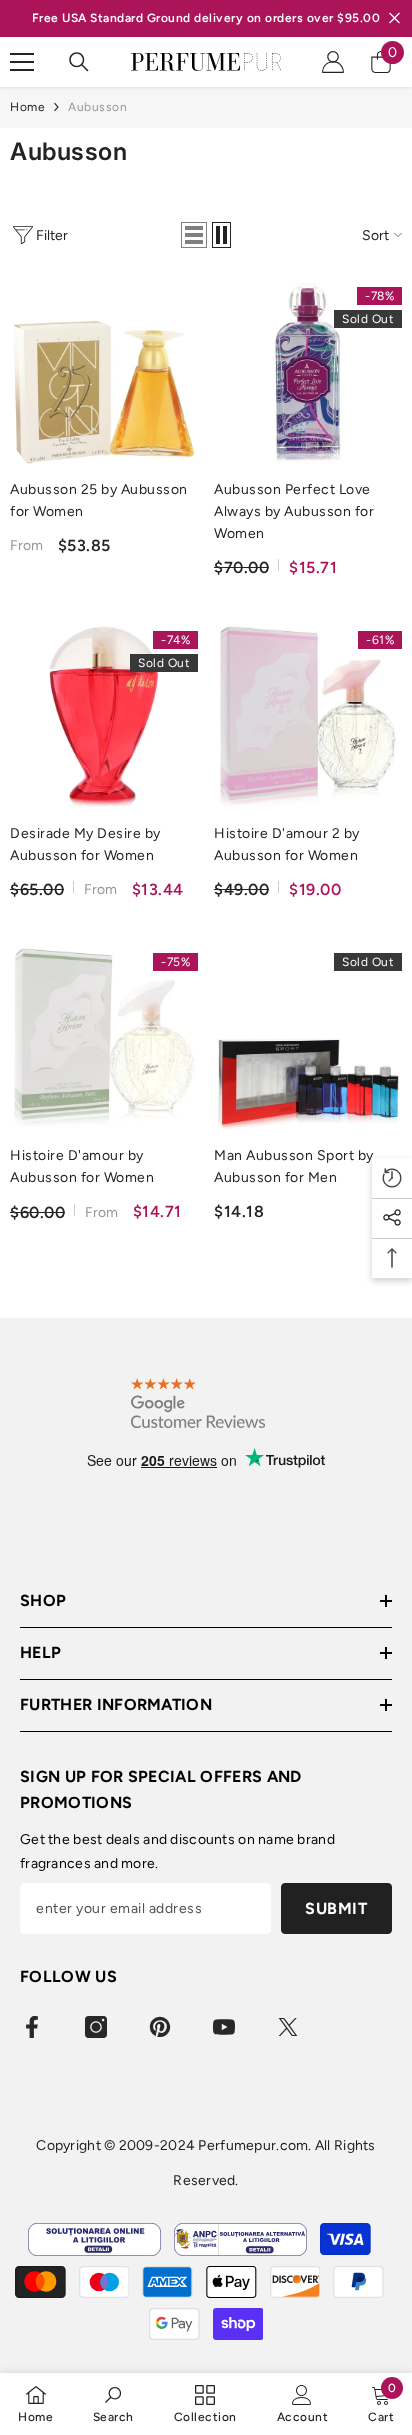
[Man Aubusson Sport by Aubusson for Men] (308, 1039)
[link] (113, 2403)
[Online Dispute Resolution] (94, 2239)
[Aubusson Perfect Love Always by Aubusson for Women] (308, 373)
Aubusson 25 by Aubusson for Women (99, 500)
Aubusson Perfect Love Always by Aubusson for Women (294, 511)
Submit (336, 1908)
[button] (194, 235)
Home (27, 107)
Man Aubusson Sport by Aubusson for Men (294, 1166)
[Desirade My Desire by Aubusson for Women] (104, 717)
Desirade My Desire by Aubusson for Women (85, 844)
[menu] (22, 62)
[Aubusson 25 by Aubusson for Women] (104, 373)
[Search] (79, 62)
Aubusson (97, 107)
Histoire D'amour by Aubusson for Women (82, 1166)
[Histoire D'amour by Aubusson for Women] (104, 1039)
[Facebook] (32, 2027)
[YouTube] (224, 2027)
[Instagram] (96, 2027)
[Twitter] (288, 2027)
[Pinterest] (160, 2027)
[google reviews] (198, 1403)
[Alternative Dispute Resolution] (240, 2239)
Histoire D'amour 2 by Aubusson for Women (287, 844)
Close (394, 18)
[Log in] (333, 62)
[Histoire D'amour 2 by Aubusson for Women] (308, 717)
